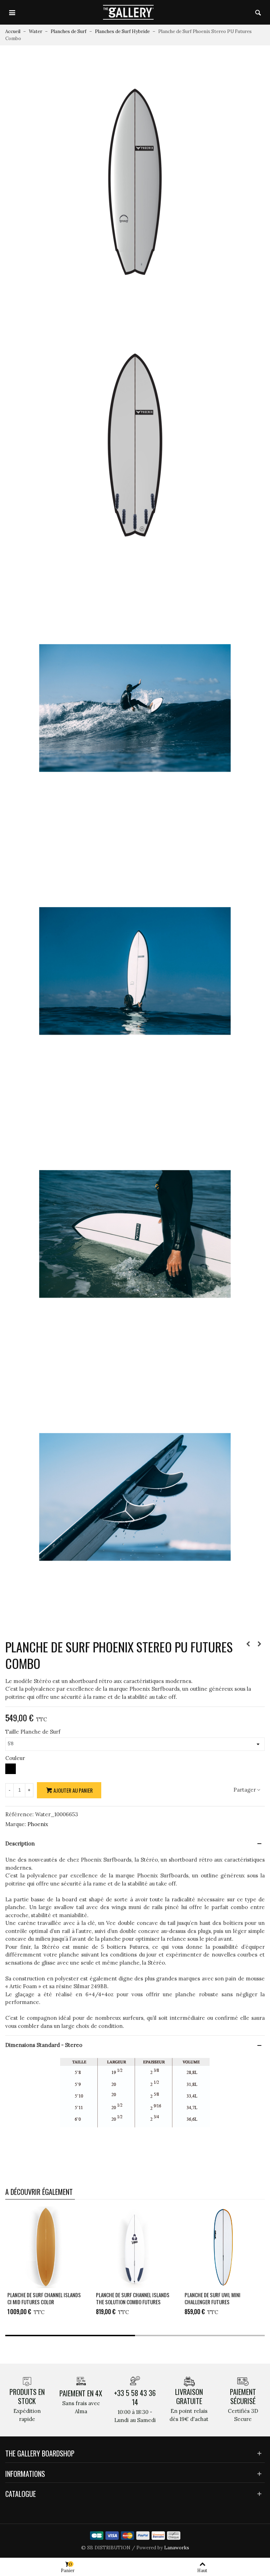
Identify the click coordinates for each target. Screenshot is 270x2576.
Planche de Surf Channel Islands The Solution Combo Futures (133, 2298)
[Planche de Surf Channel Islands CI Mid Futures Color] (46, 2247)
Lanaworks (177, 2548)
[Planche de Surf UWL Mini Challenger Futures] (223, 2247)
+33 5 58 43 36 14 (135, 2397)
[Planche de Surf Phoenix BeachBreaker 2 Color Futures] (259, 1644)
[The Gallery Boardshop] (128, 12)
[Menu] (12, 12)
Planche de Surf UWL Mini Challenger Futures (213, 2298)
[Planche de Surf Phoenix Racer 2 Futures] (248, 1644)
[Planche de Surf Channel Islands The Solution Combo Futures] (135, 2247)
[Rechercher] (258, 12)
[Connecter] (245, 12)
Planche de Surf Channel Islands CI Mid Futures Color (44, 2298)
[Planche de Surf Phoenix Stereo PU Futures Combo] (135, 182)
